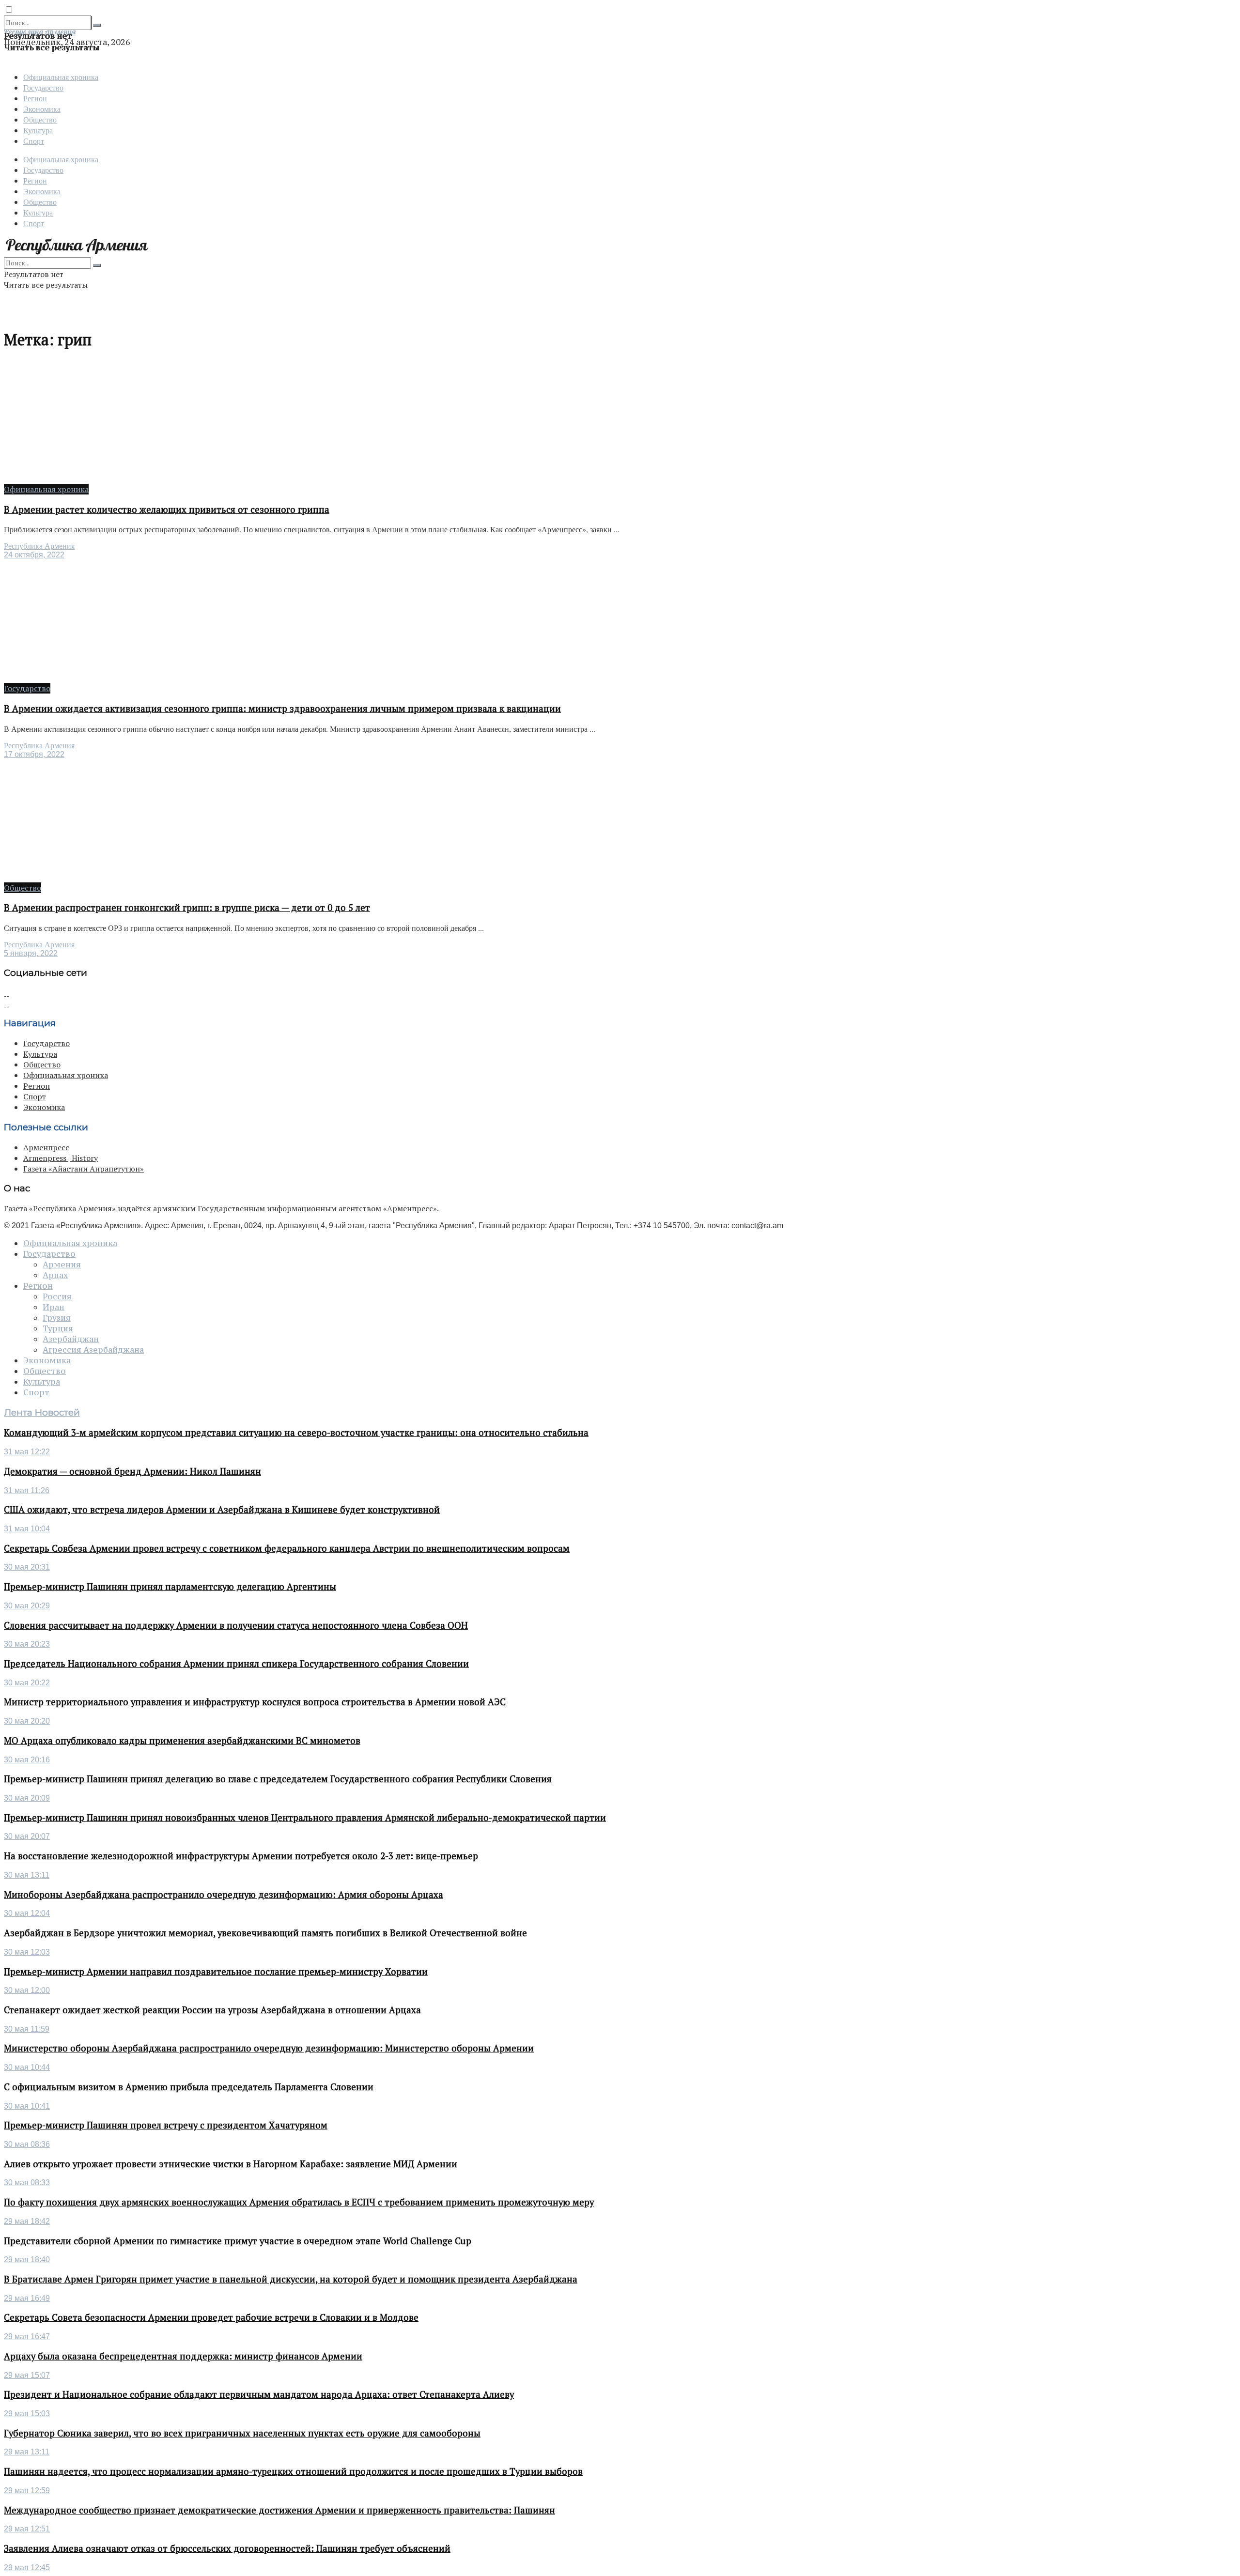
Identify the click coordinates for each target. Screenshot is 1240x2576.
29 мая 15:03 (27, 2414)
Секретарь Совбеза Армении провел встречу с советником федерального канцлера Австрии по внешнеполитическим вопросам (287, 1548)
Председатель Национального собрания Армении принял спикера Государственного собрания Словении (236, 1664)
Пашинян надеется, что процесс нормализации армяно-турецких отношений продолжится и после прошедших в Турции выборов (293, 2471)
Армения (62, 1265)
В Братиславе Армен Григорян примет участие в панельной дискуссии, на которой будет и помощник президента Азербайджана (291, 2279)
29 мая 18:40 (27, 2260)
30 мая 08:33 (27, 2183)
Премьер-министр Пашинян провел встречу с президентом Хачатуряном (166, 2125)
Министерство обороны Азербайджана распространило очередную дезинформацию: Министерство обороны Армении (269, 2048)
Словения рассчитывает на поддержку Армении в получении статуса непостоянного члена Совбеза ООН (236, 1625)
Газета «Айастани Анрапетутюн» (84, 1169)
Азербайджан (71, 1339)
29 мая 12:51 (27, 2529)
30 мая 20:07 (27, 1836)
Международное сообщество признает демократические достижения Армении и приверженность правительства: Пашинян (279, 2510)
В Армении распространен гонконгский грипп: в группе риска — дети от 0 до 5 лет (187, 908)
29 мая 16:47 (27, 2337)
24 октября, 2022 (34, 555)
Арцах (55, 1275)
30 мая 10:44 (27, 2067)
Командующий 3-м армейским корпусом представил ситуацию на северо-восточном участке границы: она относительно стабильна (296, 1433)
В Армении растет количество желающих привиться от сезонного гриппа (167, 509)
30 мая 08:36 (27, 2144)
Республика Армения (39, 546)
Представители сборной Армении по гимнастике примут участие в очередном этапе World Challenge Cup (238, 2241)
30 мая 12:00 (27, 1990)
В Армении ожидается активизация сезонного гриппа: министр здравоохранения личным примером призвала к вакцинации (282, 709)
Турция (58, 1328)
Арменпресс (46, 1147)
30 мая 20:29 (27, 1606)
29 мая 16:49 (27, 2298)
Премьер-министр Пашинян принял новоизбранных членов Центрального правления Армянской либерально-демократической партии (305, 1818)
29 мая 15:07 (27, 2375)
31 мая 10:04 (27, 1529)
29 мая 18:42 (27, 2221)
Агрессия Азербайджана (93, 1350)
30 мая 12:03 (27, 1952)
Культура (38, 130)
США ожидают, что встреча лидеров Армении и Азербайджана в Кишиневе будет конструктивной (222, 1510)
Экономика (42, 109)
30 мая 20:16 (27, 1760)
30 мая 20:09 (27, 1798)
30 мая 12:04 (27, 1913)
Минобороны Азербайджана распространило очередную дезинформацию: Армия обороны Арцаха (224, 1895)
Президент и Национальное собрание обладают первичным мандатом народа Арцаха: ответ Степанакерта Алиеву (259, 2394)
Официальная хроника (61, 77)
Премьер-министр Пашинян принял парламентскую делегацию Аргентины (170, 1587)
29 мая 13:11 (27, 2452)
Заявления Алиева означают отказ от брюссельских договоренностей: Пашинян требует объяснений (227, 2548)
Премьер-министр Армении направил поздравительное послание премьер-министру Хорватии (216, 1972)
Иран (54, 1307)
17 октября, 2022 (34, 754)
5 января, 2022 (31, 953)
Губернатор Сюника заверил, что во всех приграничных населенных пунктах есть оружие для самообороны (242, 2433)
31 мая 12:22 (27, 1452)
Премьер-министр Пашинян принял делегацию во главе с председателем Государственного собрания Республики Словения (278, 1779)
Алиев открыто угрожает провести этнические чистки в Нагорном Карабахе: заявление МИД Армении (231, 2164)
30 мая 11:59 (27, 2029)
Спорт (34, 141)
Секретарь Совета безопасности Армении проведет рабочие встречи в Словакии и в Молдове (211, 2317)
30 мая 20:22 (27, 1683)
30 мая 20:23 (27, 1644)
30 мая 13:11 (27, 1875)
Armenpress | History (61, 1158)
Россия (57, 1296)
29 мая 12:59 (27, 2491)
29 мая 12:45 (27, 2568)
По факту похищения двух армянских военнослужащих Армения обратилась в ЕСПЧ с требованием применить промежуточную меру (299, 2202)
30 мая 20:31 (27, 1567)
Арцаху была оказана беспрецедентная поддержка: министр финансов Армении (183, 2356)
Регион (35, 98)
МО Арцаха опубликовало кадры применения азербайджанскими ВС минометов (182, 1741)
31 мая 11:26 (27, 1490)
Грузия (57, 1318)
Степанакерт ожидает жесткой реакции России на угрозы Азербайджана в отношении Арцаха (212, 2010)
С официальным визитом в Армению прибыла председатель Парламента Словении (189, 2087)
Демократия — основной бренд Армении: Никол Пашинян (132, 1471)
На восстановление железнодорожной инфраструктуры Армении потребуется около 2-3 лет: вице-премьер (241, 1856)
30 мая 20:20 (27, 1721)
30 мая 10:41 (27, 2106)
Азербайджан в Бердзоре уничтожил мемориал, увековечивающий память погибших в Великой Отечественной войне (265, 1933)
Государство (43, 87)
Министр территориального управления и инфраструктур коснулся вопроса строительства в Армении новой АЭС (255, 1702)
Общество (40, 119)
